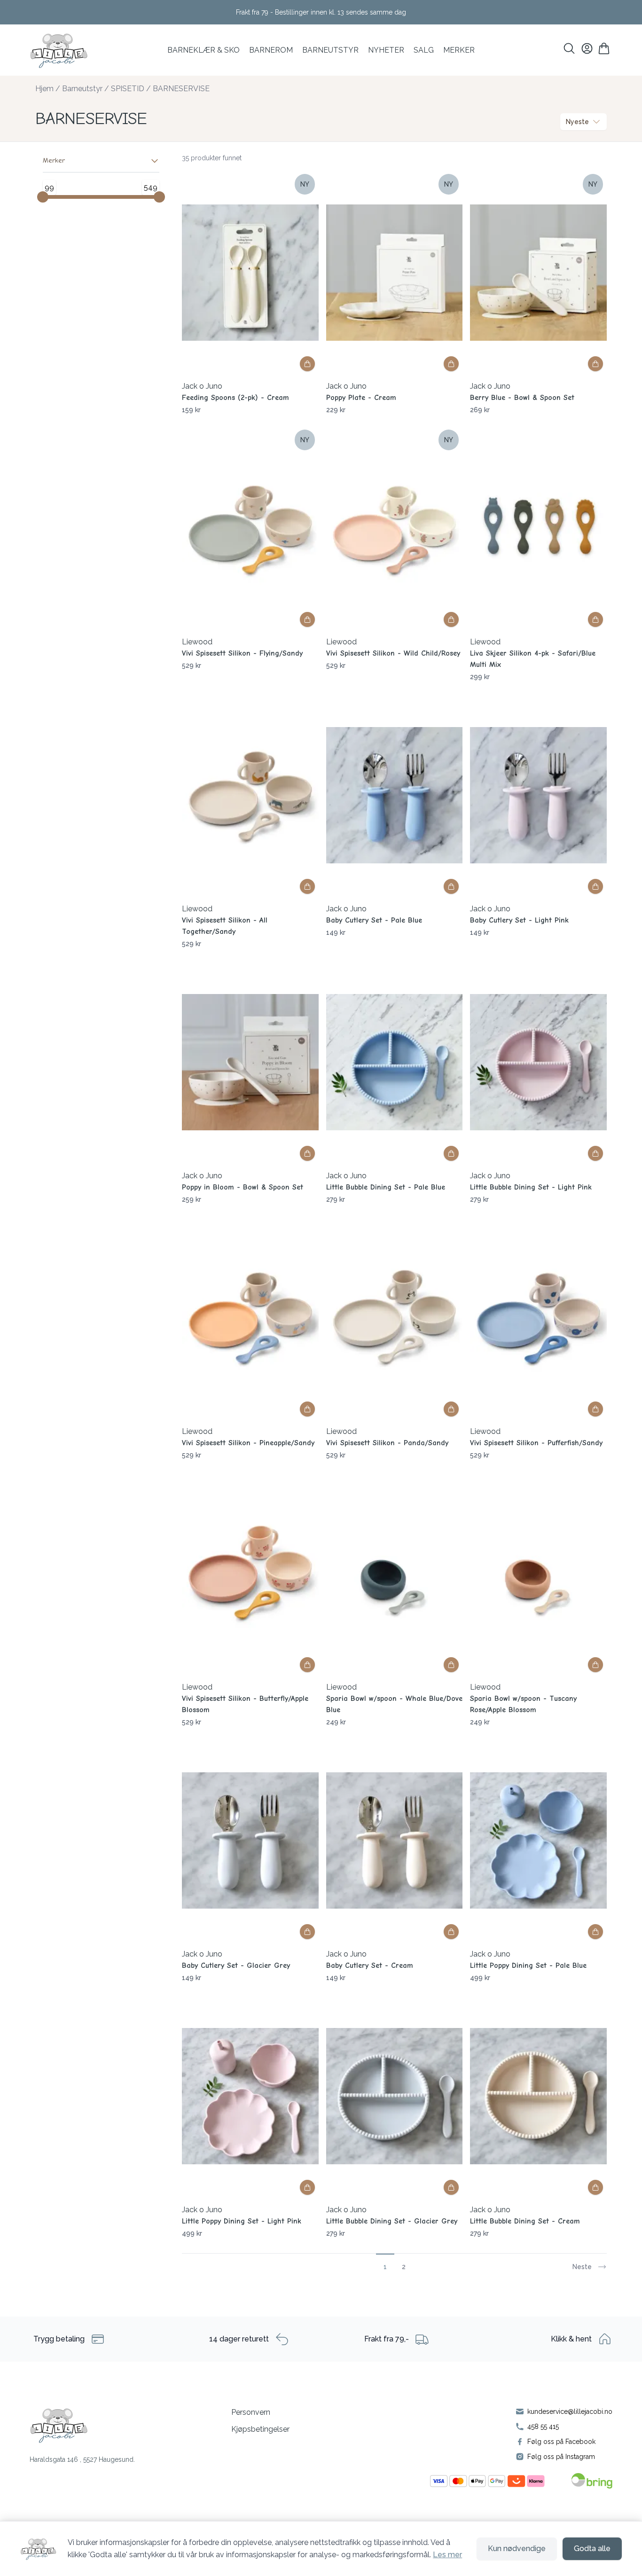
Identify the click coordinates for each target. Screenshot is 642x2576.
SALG (424, 50)
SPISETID (128, 89)
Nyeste (577, 122)
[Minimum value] (43, 197)
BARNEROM (271, 50)
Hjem (44, 89)
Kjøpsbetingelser (260, 2429)
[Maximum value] (159, 197)
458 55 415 (543, 2427)
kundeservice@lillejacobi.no (570, 2412)
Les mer (447, 2555)
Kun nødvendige (517, 2549)
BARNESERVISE (181, 89)
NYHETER (386, 50)
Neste (582, 2267)
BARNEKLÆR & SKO (204, 50)
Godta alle (592, 2549)
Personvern (251, 2412)
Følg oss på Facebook (561, 2442)
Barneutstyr (330, 50)
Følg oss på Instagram (561, 2457)
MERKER (459, 50)
